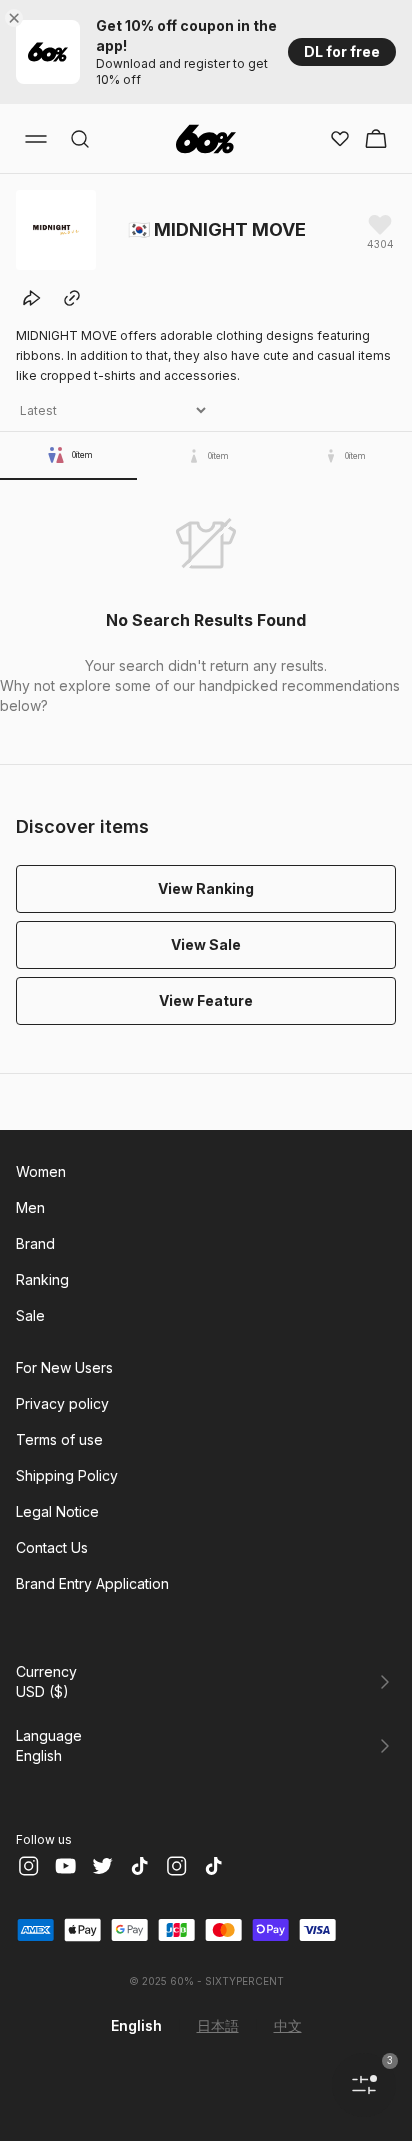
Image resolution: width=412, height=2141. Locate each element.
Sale (30, 1315)
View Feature (206, 1000)
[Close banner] (18, 18)
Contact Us (52, 1547)
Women (41, 1171)
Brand (35, 1243)
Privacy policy (62, 1403)
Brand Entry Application (92, 1583)
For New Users (64, 1367)
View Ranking (206, 888)
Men (30, 1207)
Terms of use (59, 1439)
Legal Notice (57, 1511)
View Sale (206, 944)
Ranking (42, 1279)
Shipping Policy (67, 1475)
